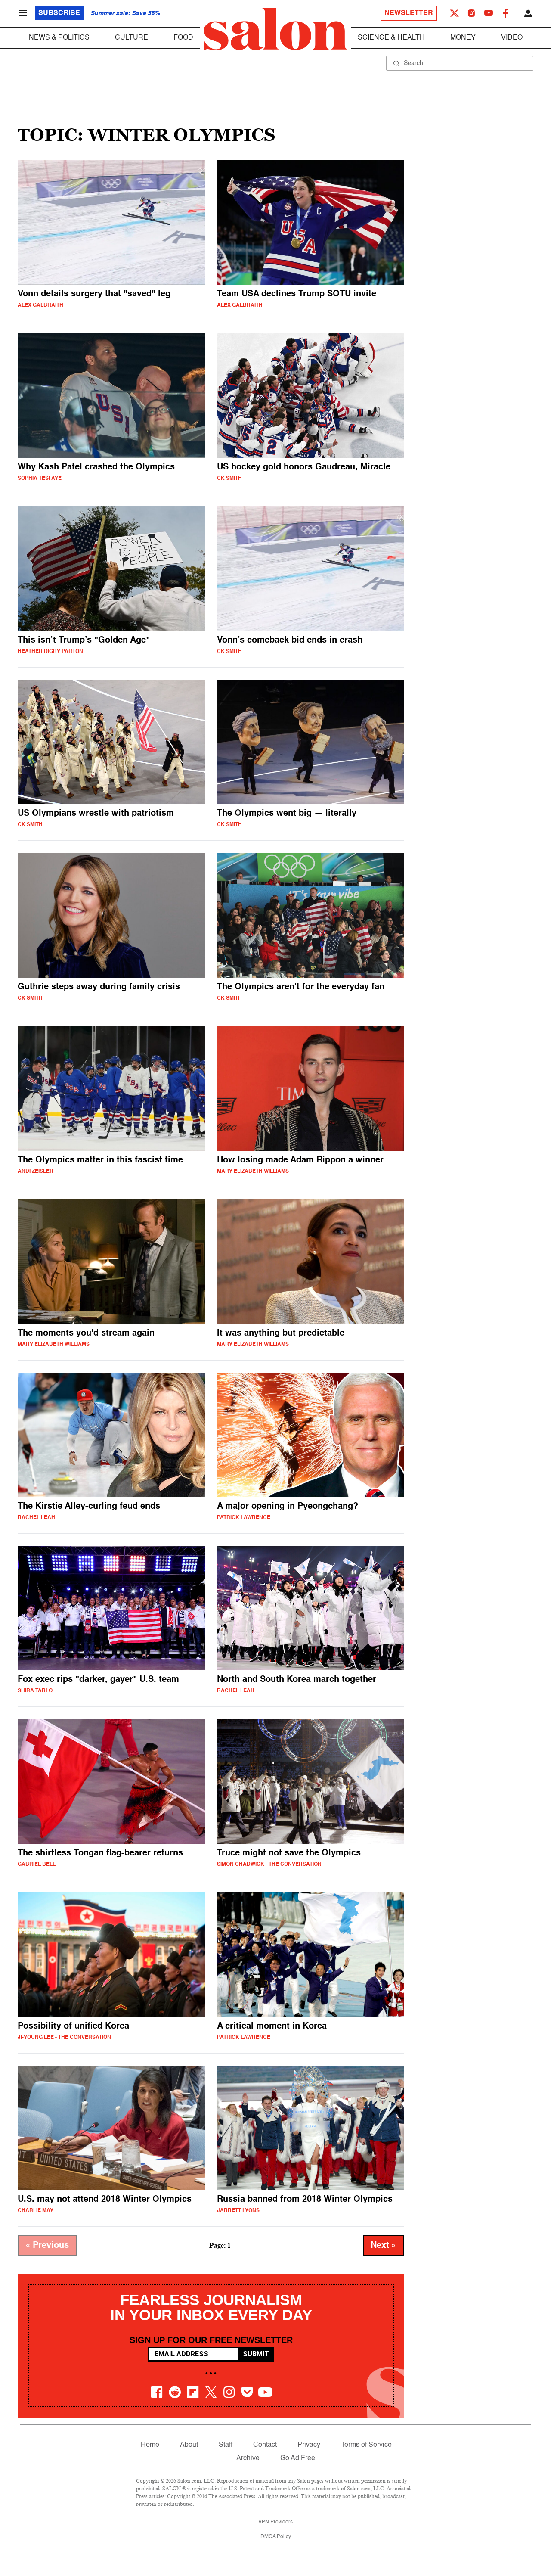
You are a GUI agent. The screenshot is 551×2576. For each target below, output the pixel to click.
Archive (248, 2458)
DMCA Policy (276, 2537)
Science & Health (391, 38)
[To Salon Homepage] (275, 29)
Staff (226, 2445)
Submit (256, 2354)
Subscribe (59, 13)
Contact (265, 2445)
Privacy (309, 2445)
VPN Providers (275, 2522)
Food (183, 38)
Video (512, 38)
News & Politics (59, 38)
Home (150, 2445)
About (189, 2445)
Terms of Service (366, 2445)
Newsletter (409, 13)
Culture (132, 38)
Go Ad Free (298, 2458)
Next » (384, 2246)
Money (463, 38)
